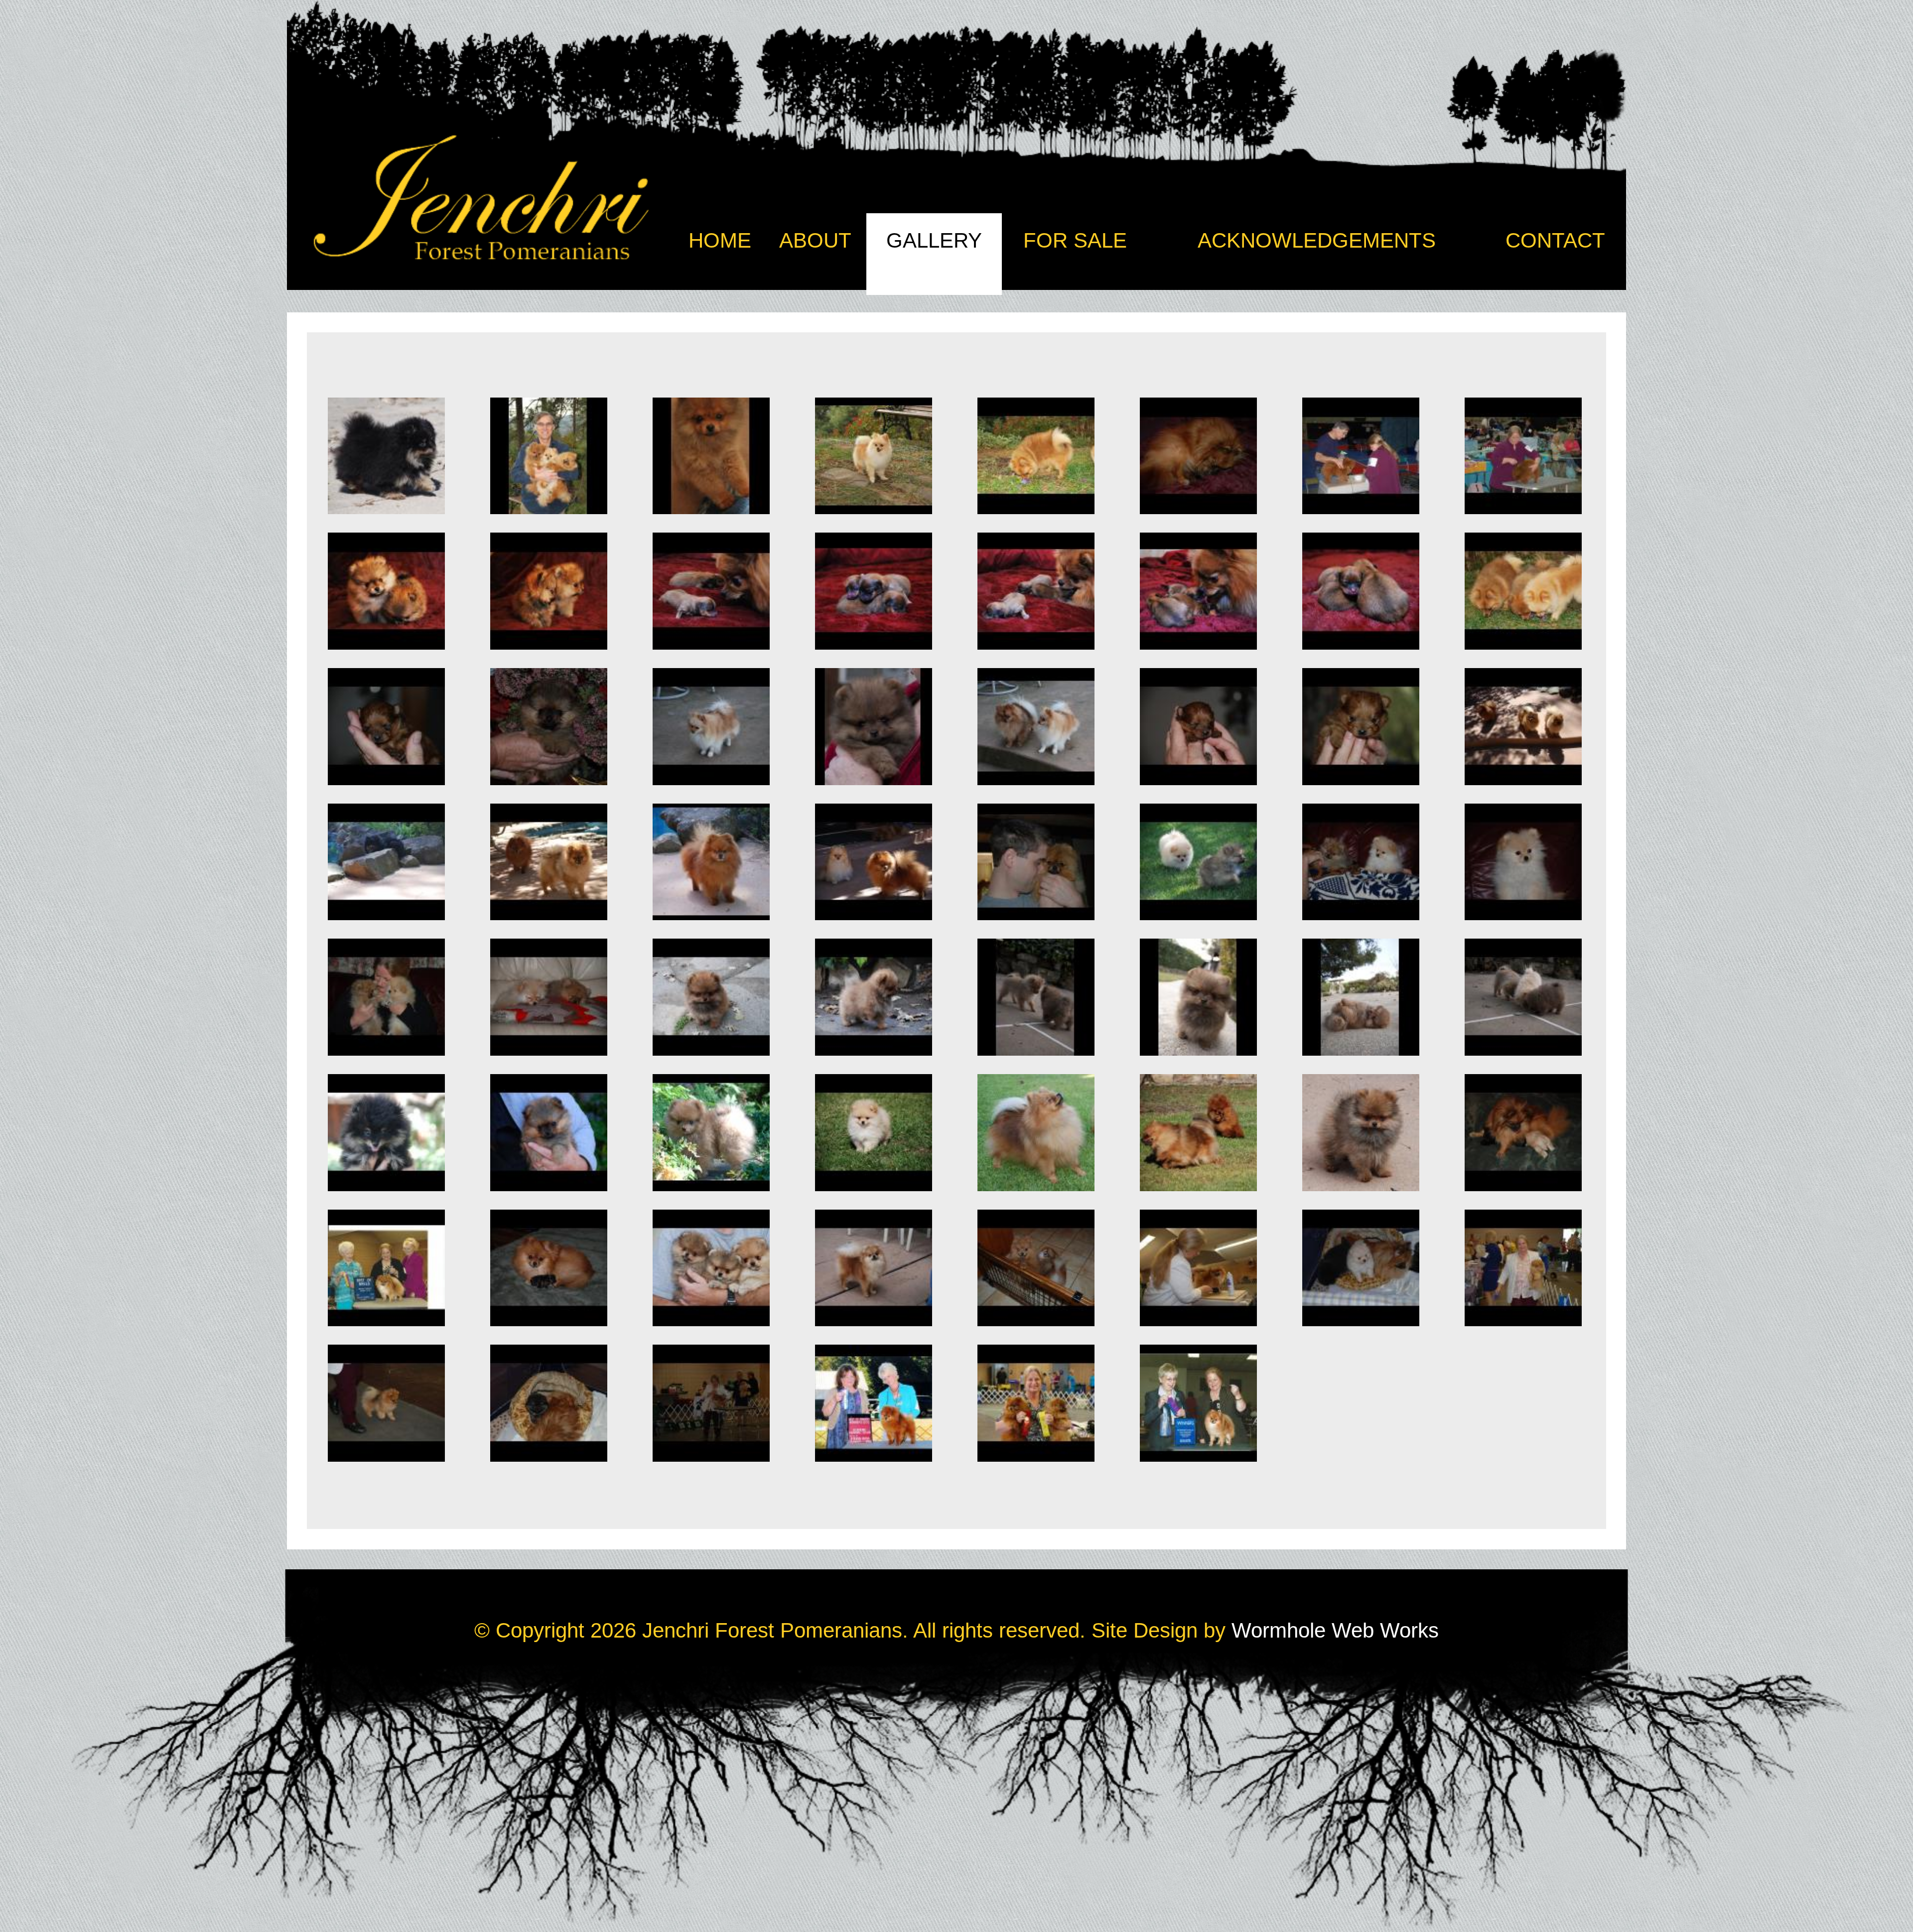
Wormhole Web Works (1335, 1630)
